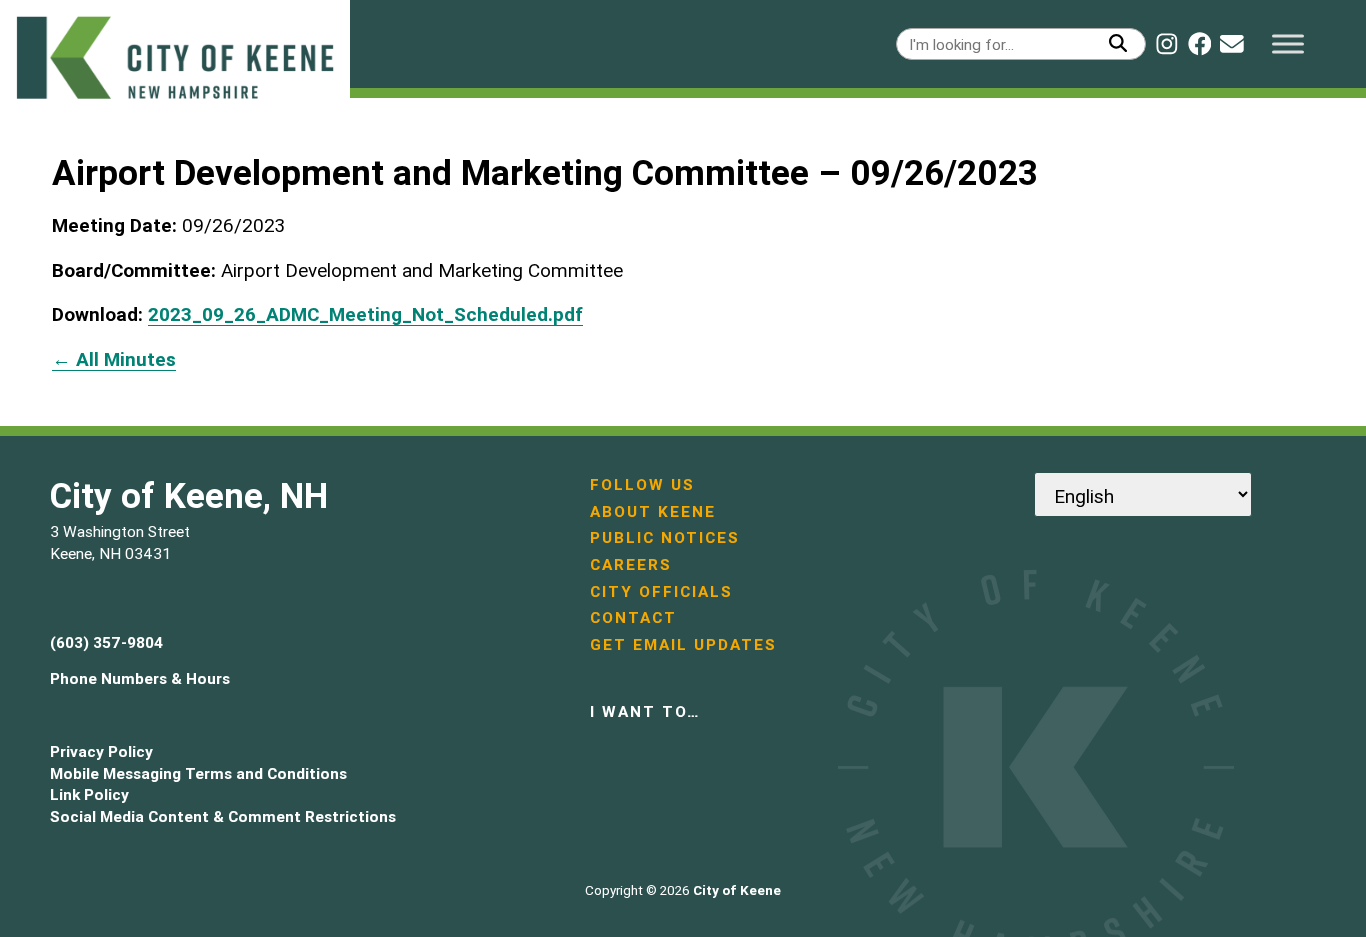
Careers (631, 564)
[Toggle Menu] (1288, 43)
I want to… (645, 711)
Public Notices (665, 537)
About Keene (653, 511)
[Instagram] (1167, 44)
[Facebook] (1200, 44)
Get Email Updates (683, 644)
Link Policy (89, 794)
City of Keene (737, 890)
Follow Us (642, 484)
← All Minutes (114, 359)
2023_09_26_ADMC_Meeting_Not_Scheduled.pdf (365, 314)
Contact (633, 617)
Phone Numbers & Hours (140, 678)
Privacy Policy (101, 751)
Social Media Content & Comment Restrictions (223, 816)
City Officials (661, 591)
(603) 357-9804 (106, 642)
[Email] (1232, 44)
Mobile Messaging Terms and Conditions (198, 773)
